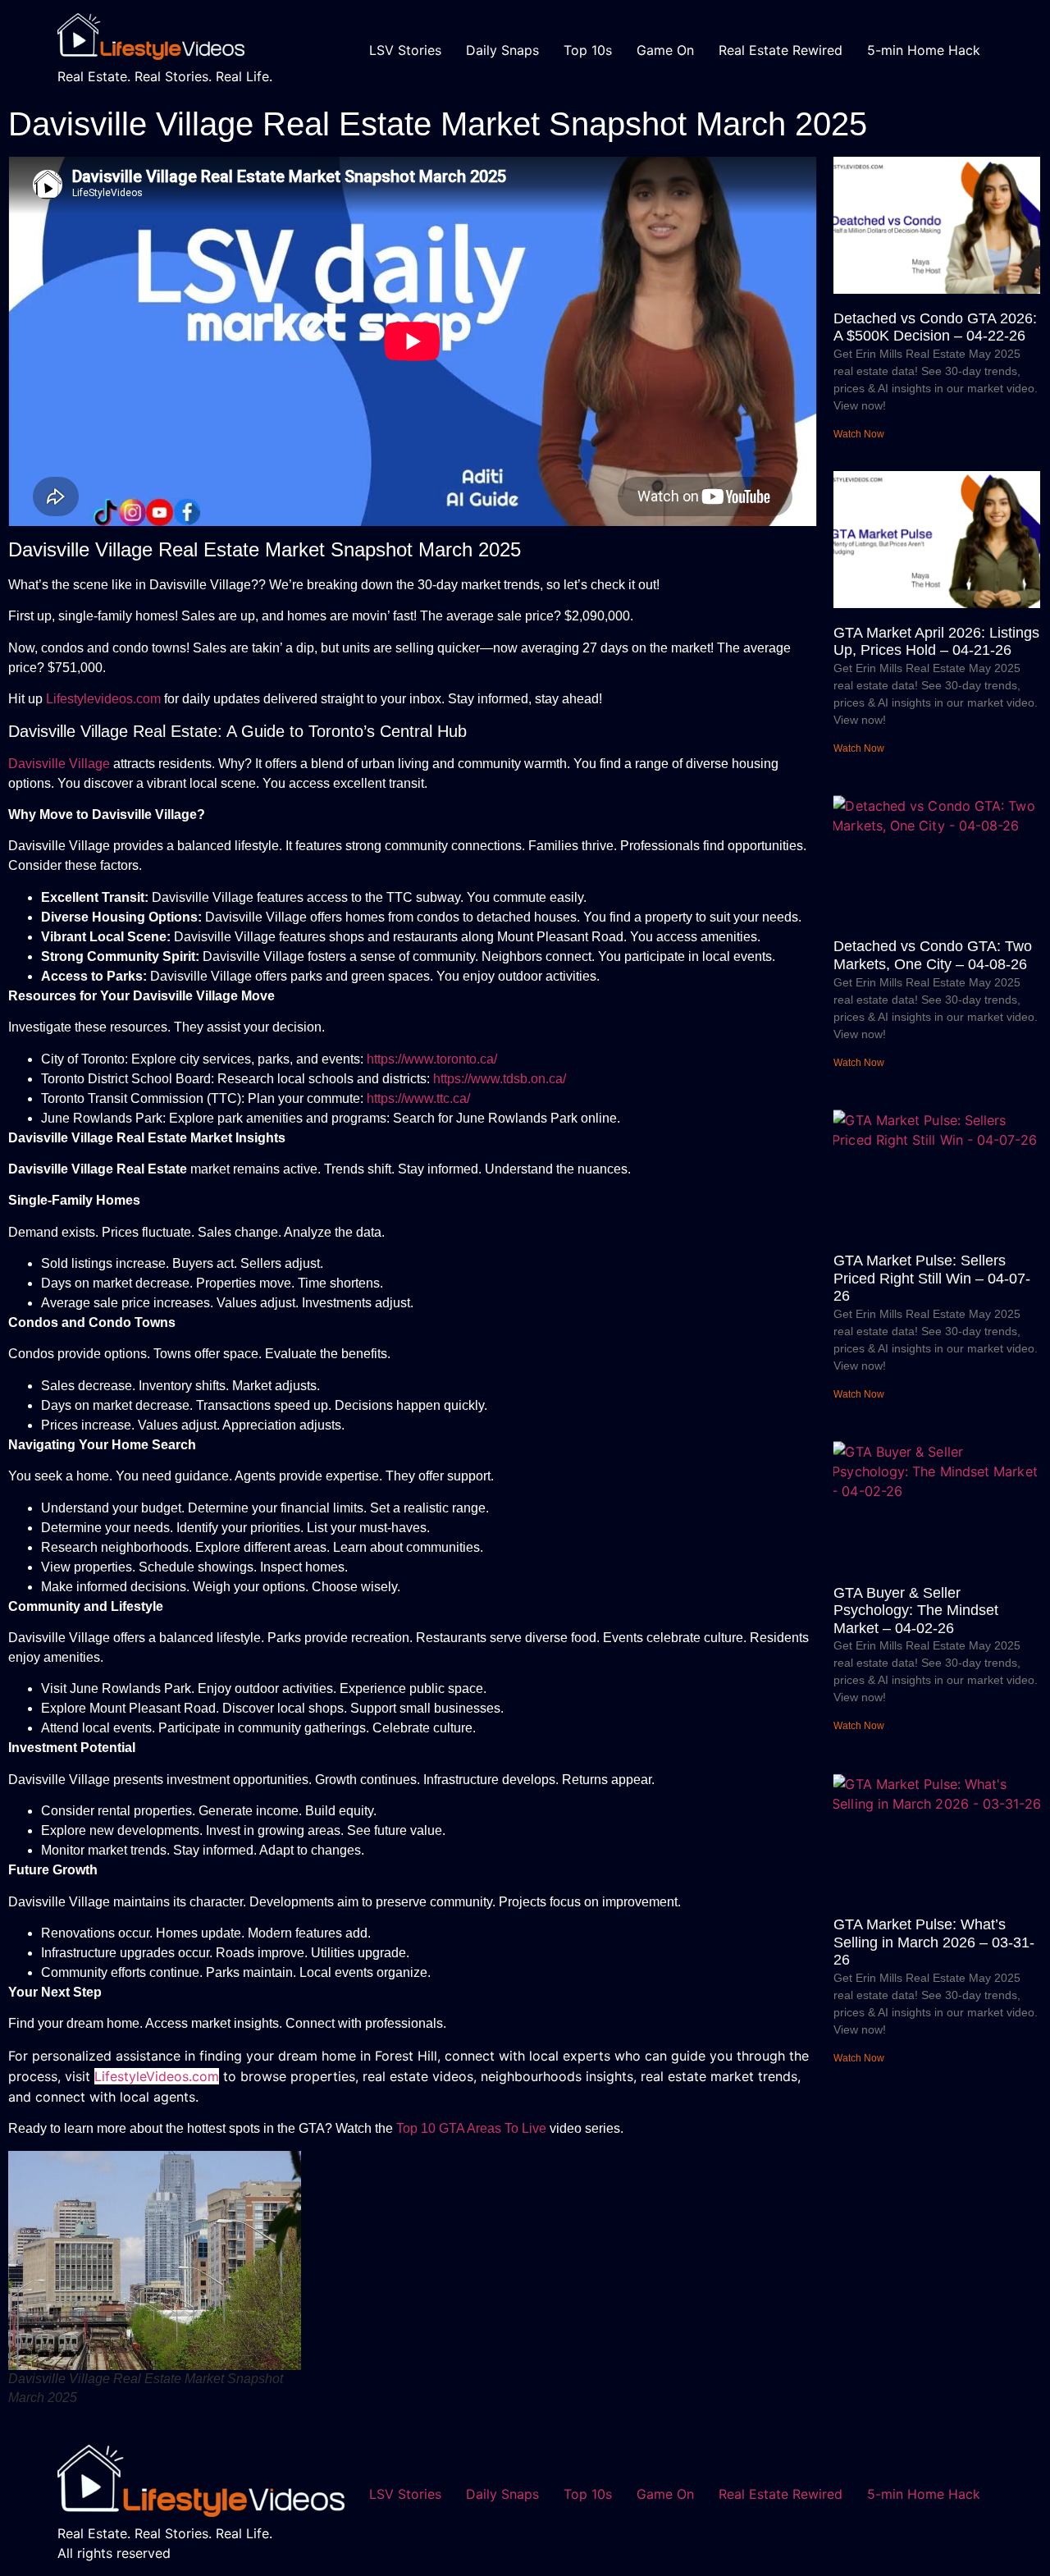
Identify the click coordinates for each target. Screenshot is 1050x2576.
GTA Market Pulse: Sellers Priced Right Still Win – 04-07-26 (932, 1278)
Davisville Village (59, 764)
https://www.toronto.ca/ (432, 1059)
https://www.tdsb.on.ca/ (500, 1079)
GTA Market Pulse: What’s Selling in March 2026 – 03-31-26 (934, 1942)
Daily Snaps (502, 50)
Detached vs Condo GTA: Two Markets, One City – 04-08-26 (933, 955)
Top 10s (588, 50)
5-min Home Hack (924, 50)
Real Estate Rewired (781, 50)
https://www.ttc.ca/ (418, 1098)
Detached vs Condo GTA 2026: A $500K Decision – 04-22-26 (935, 327)
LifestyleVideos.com (157, 2076)
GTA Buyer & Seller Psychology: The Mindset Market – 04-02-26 (916, 1611)
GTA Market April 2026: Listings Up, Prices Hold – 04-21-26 (936, 642)
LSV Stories (405, 50)
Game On (665, 50)
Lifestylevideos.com (103, 699)
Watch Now (859, 434)
